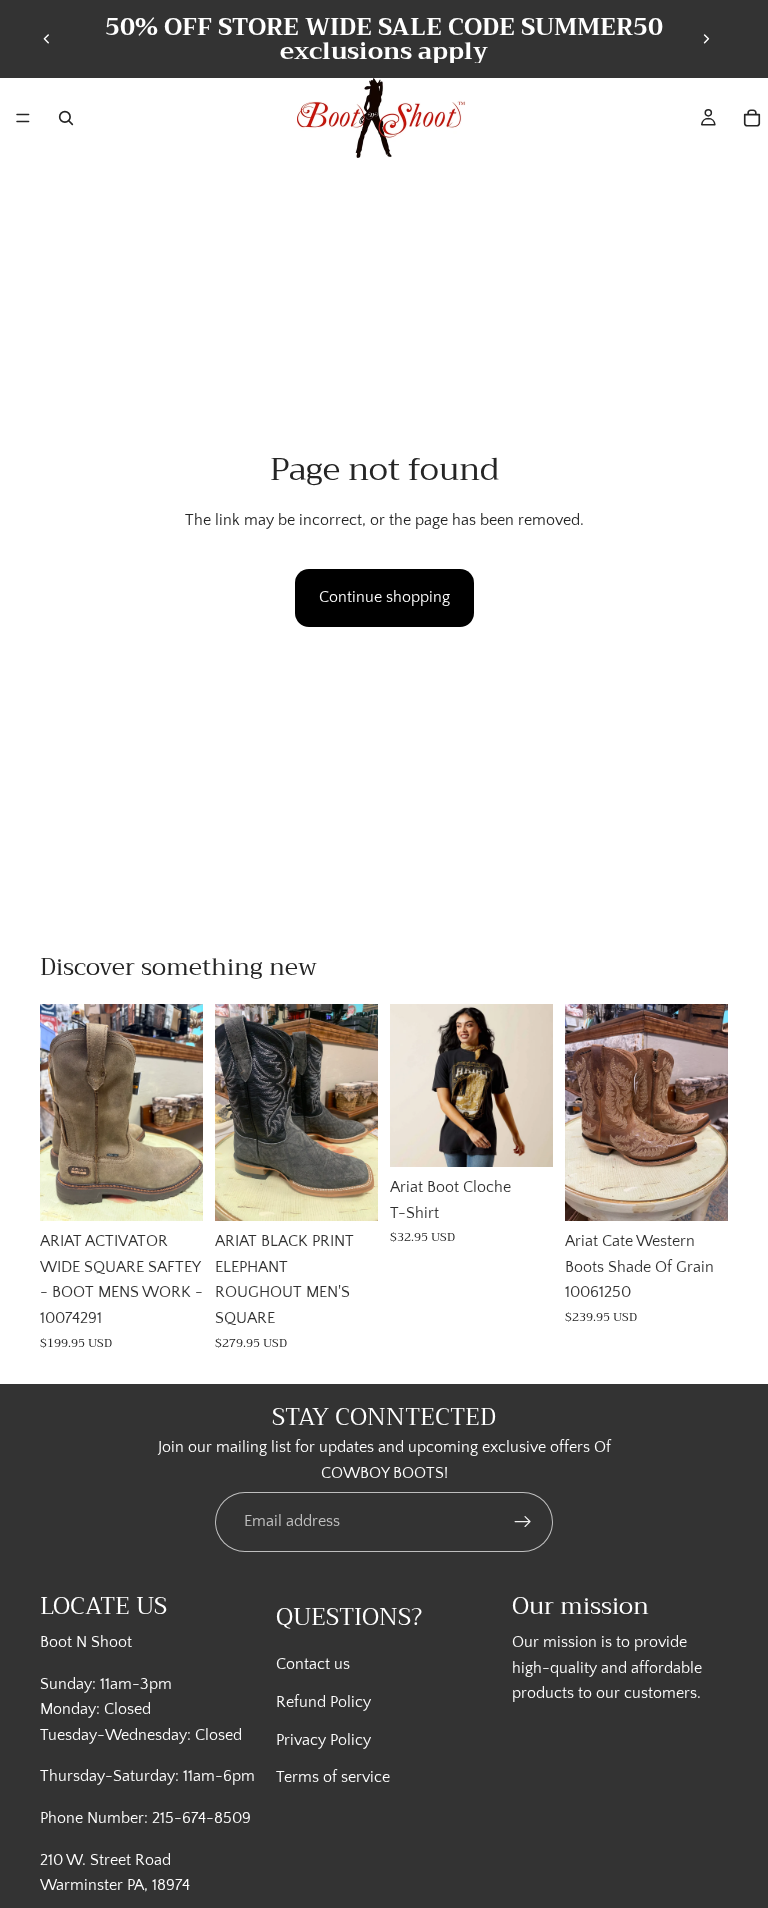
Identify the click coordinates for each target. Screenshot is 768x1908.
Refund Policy (323, 1702)
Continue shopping (384, 597)
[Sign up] (523, 1522)
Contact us (313, 1664)
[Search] (66, 118)
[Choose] (172, 1191)
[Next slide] (706, 39)
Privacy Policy (323, 1739)
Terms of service (333, 1777)
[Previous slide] (47, 39)
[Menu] (23, 118)
